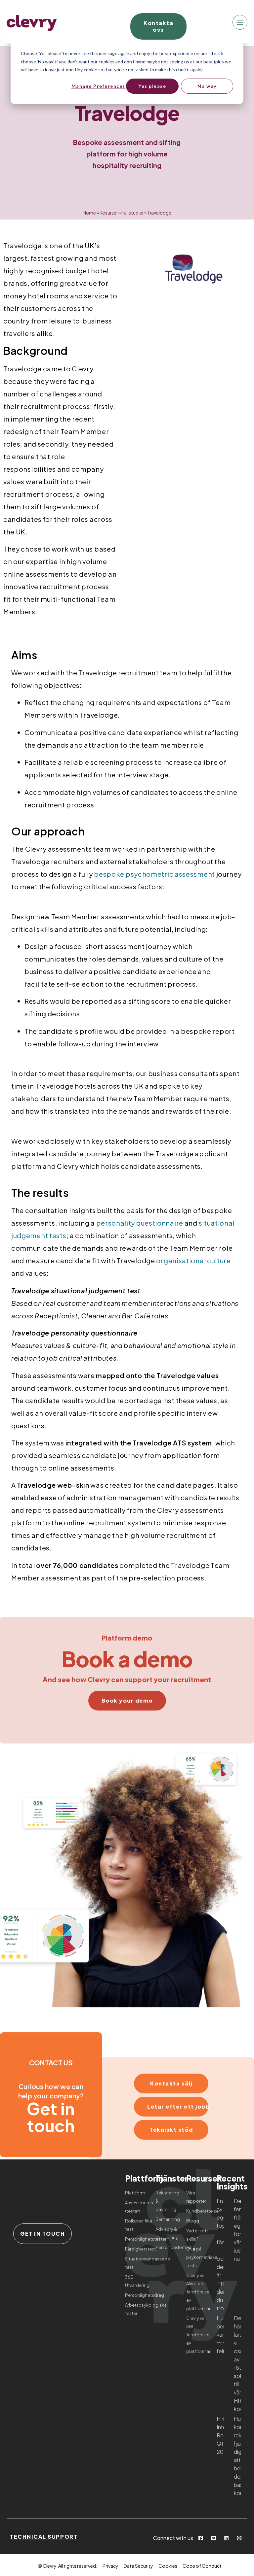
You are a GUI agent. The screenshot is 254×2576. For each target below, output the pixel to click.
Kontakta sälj (171, 2083)
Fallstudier (132, 213)
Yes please (152, 86)
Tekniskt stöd (171, 2130)
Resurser (109, 213)
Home (89, 213)
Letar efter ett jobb (178, 2106)
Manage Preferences (98, 86)
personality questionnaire (140, 1223)
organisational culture (193, 1260)
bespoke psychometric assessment (154, 874)
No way (207, 86)
